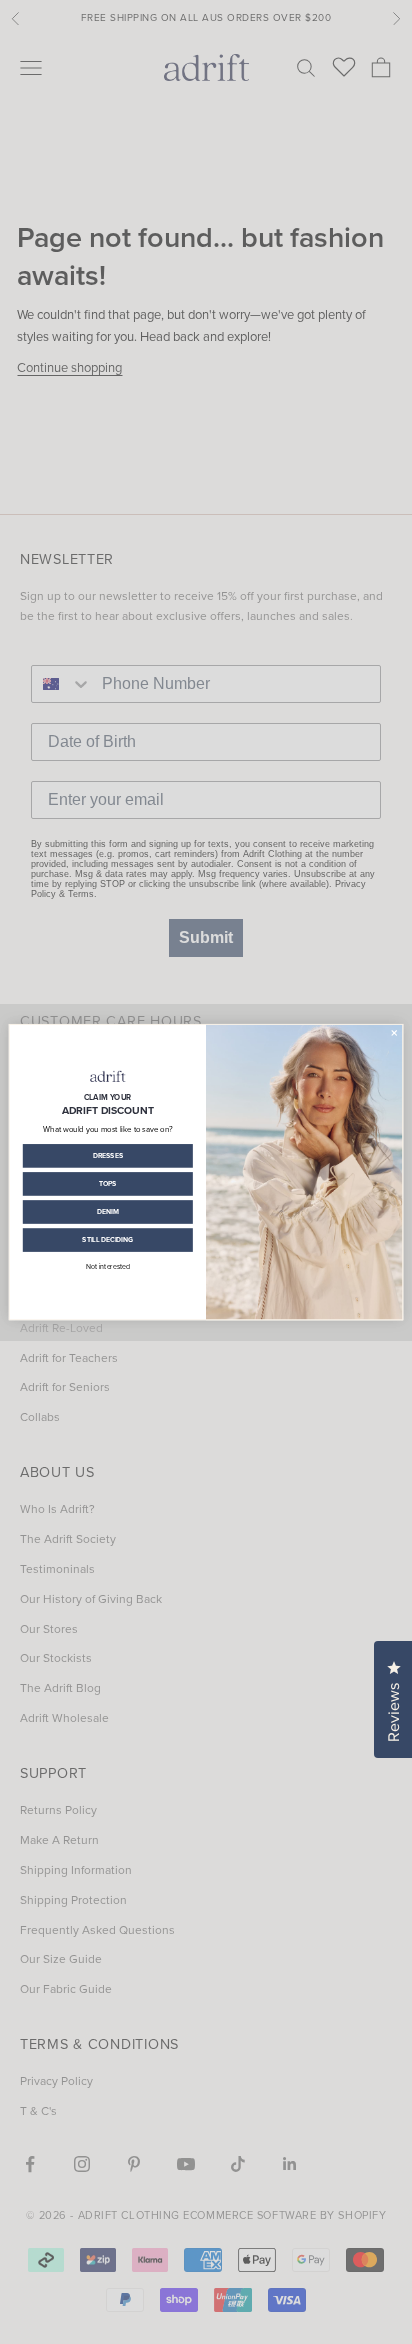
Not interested (108, 1267)
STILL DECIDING (107, 1239)
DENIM (108, 1211)
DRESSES (108, 1155)
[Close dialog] (394, 1032)
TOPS (108, 1183)
